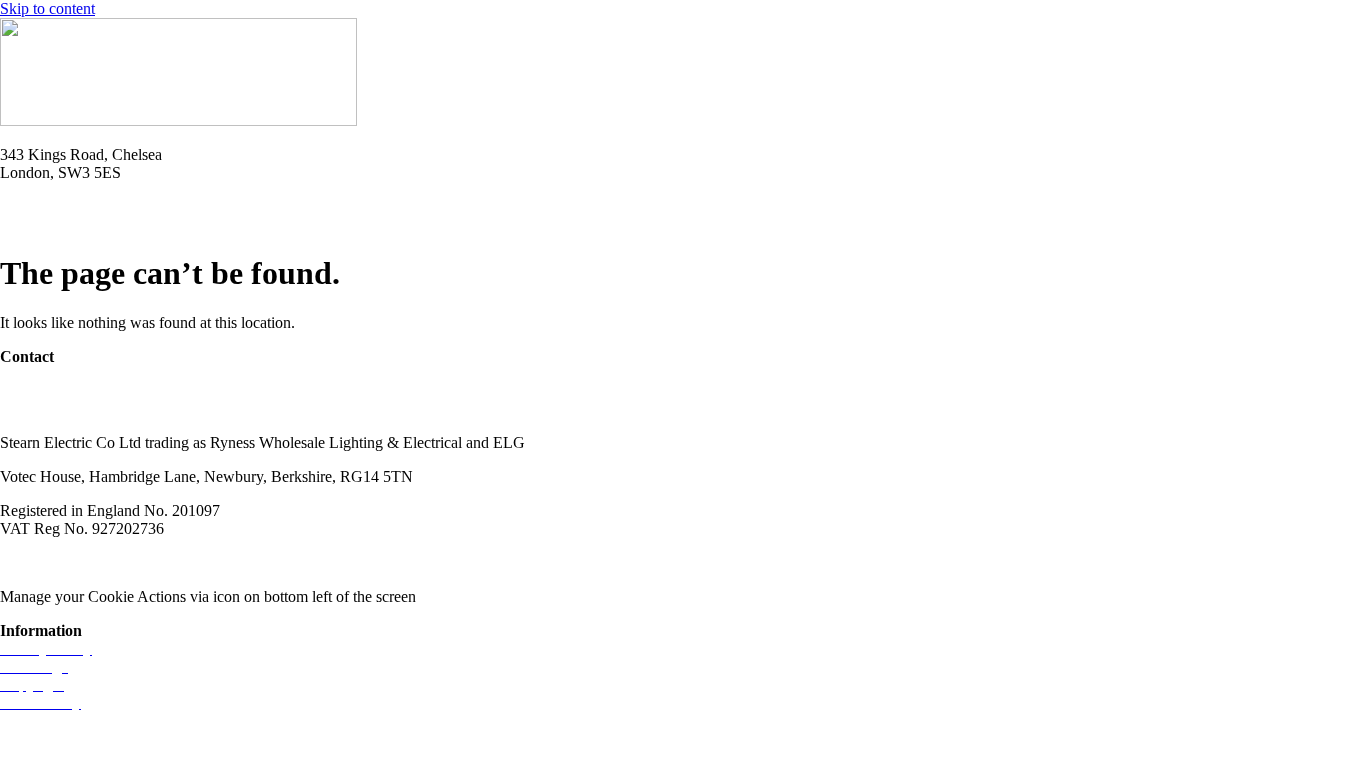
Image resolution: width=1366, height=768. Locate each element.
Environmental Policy (318, 562)
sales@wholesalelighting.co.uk (97, 408)
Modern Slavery (51, 562)
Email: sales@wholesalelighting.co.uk (120, 224)
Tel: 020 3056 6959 (62, 206)
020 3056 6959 (48, 390)
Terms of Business (176, 562)
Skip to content (47, 8)
